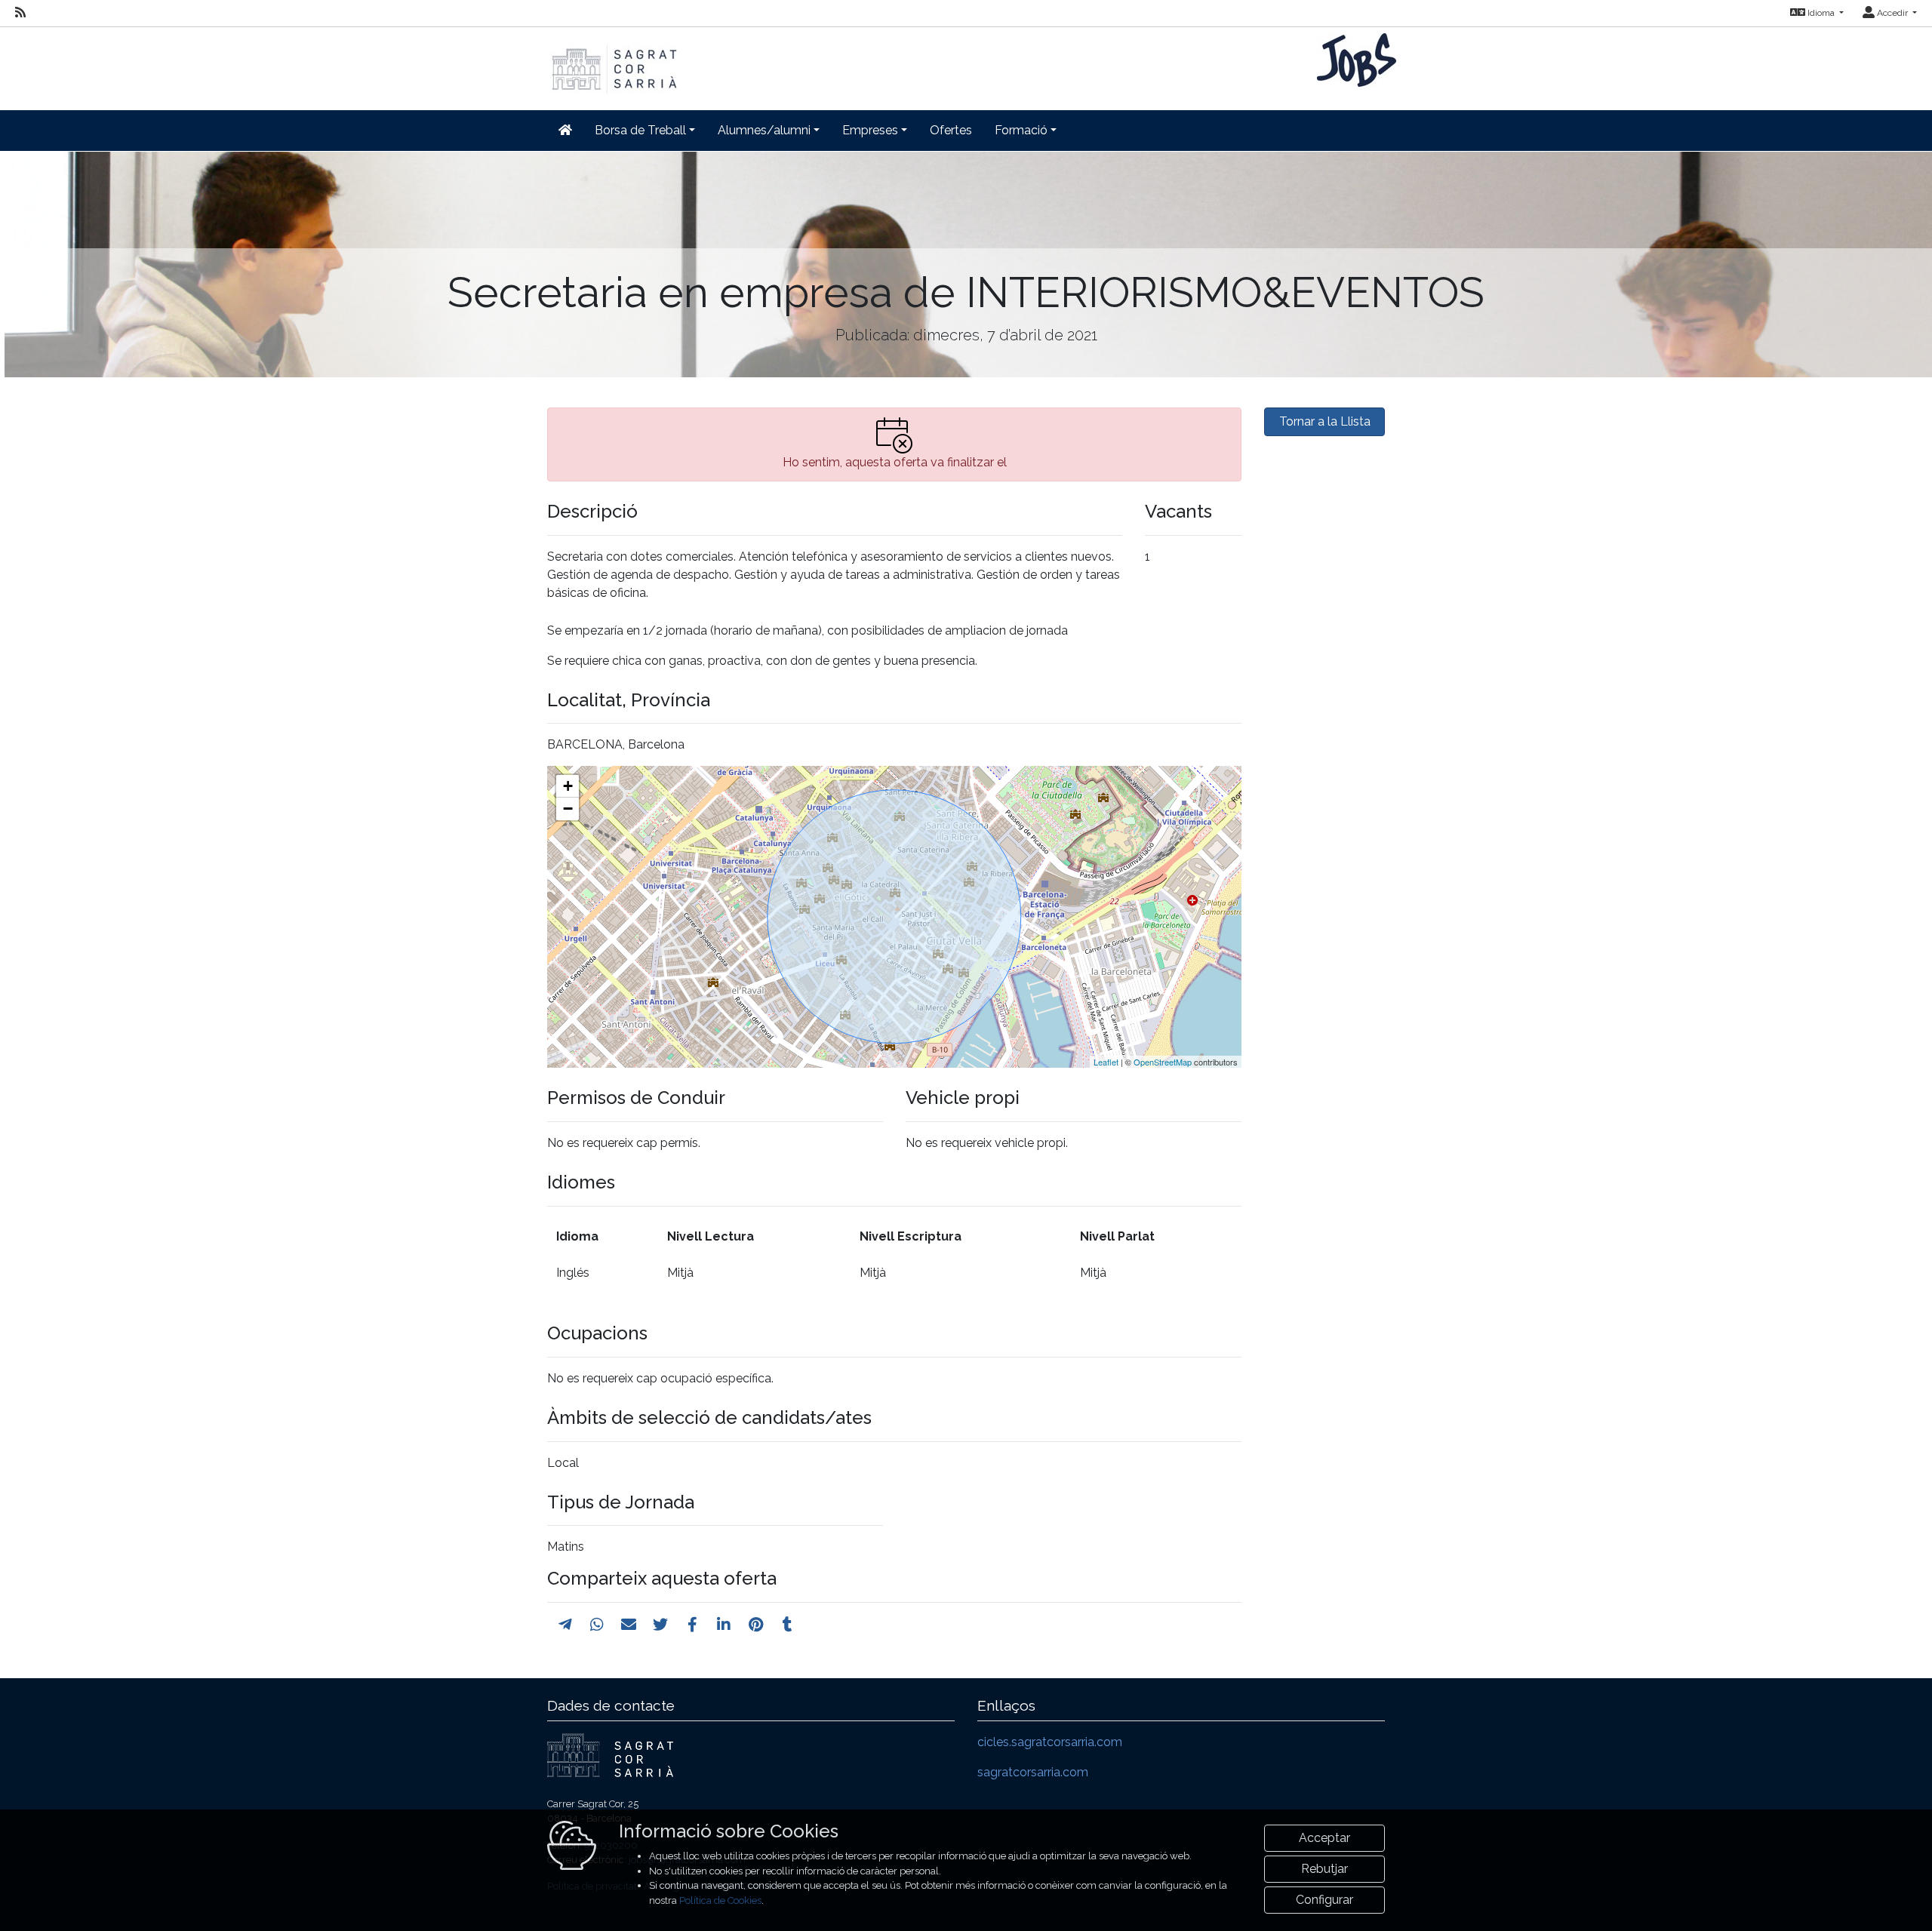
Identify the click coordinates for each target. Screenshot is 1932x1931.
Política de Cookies (720, 1900)
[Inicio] (613, 61)
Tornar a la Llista (1325, 421)
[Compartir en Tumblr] (788, 1625)
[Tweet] (660, 1625)
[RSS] (20, 13)
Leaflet (1106, 1062)
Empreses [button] (870, 130)
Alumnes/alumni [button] (764, 130)
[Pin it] (756, 1625)
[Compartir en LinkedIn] (724, 1625)
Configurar (1324, 1900)
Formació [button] (1021, 130)
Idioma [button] (1821, 13)
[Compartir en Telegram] (565, 1625)
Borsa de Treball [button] (640, 130)
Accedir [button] (1892, 13)
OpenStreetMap (1163, 1062)
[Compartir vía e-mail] (629, 1625)
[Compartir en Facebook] (692, 1625)
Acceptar (1324, 1838)
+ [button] (568, 786)
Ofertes (951, 130)
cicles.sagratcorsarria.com (1050, 1742)
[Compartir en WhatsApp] (597, 1625)
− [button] (568, 809)
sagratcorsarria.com (1033, 1772)
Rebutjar (1324, 1869)
